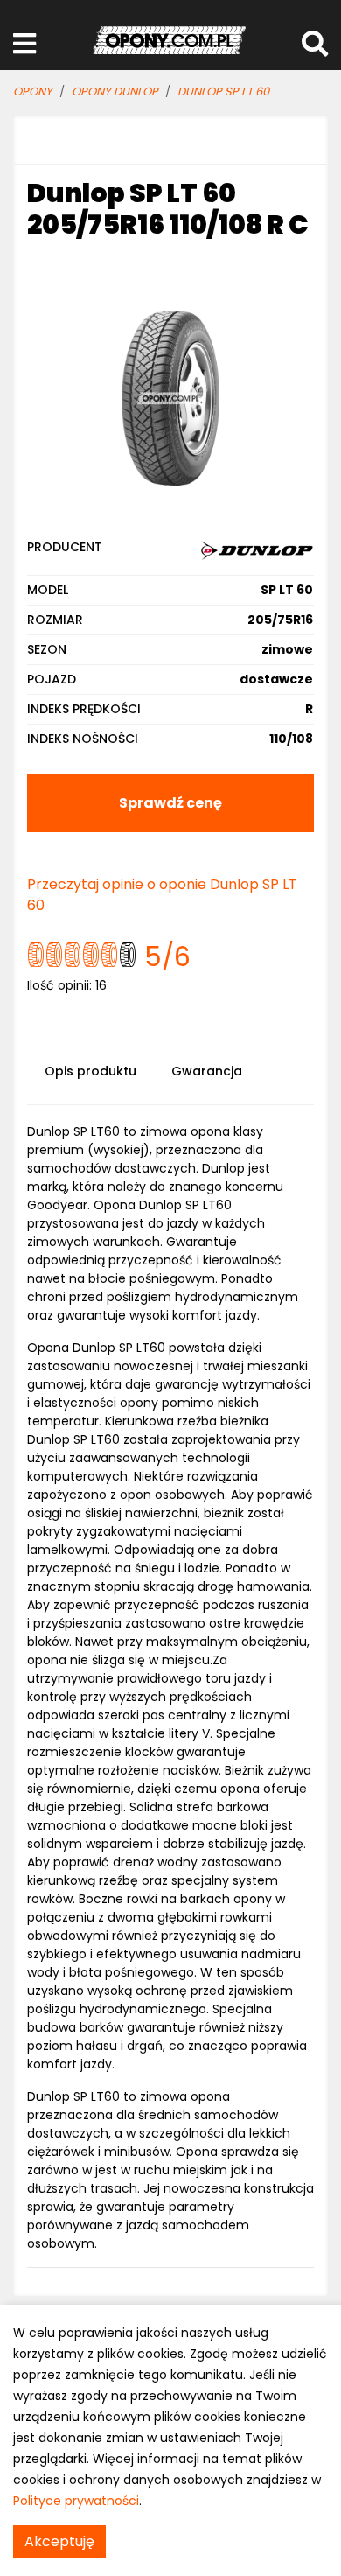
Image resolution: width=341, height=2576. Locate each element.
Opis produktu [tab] (90, 1071)
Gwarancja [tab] (207, 1071)
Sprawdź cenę (170, 803)
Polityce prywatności (76, 2501)
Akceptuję (59, 2541)
